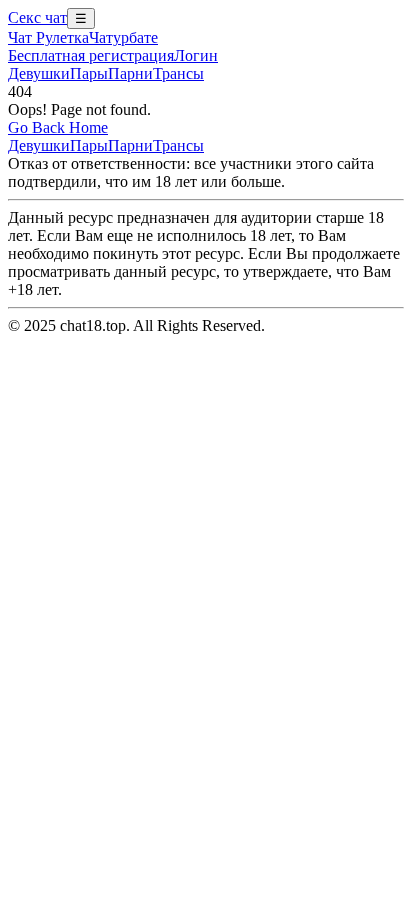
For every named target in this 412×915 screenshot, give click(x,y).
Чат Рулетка (48, 37)
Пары (89, 73)
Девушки (39, 73)
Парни (130, 73)
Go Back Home (58, 127)
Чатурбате (123, 37)
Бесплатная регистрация (91, 55)
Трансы (178, 73)
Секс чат (37, 17)
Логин (196, 55)
